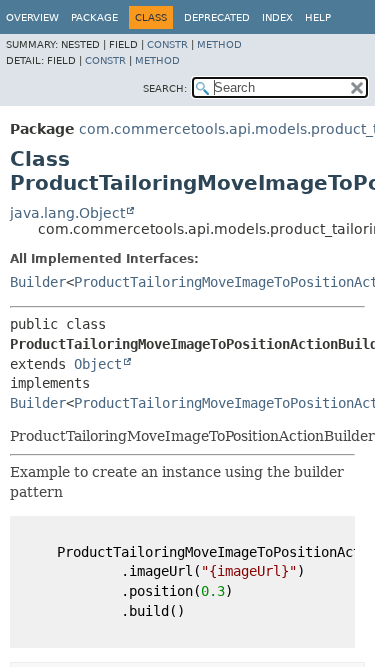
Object (98, 364)
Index (277, 17)
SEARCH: (165, 88)
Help (318, 17)
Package (94, 17)
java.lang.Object (67, 213)
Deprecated (217, 17)
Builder (38, 282)
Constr (167, 44)
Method (219, 44)
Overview (32, 17)
